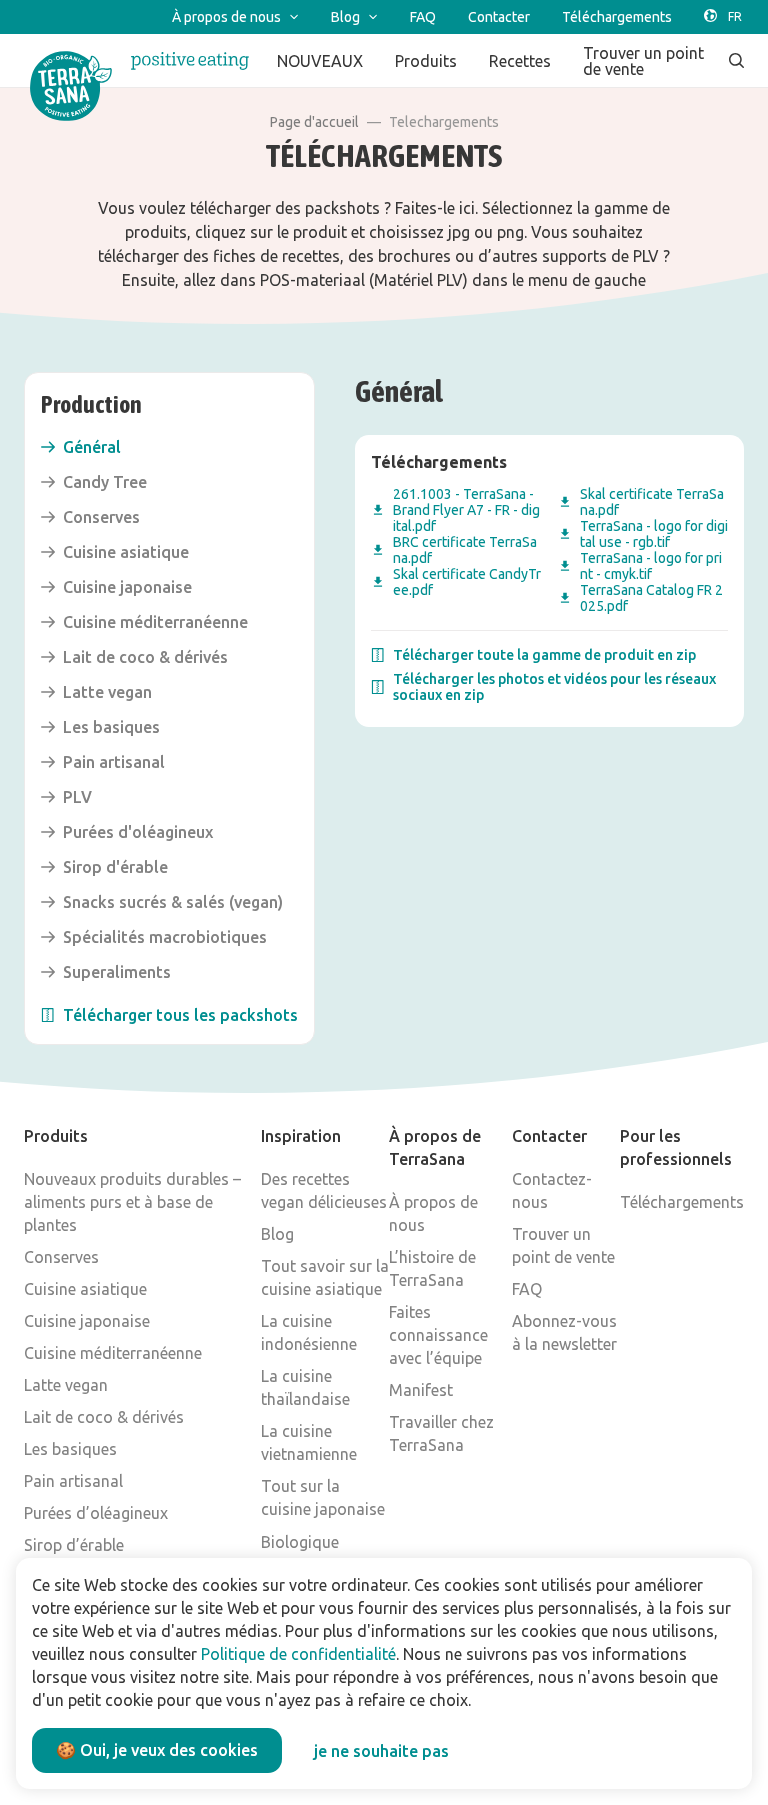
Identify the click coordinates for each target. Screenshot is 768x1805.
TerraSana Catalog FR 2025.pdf (651, 598)
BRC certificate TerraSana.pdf (465, 550)
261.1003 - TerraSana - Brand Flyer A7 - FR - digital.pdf (466, 510)
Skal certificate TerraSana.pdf (652, 502)
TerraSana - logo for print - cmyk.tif (651, 566)
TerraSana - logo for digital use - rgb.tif (654, 534)
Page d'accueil (314, 122)
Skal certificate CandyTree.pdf (467, 582)
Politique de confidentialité (298, 1654)
